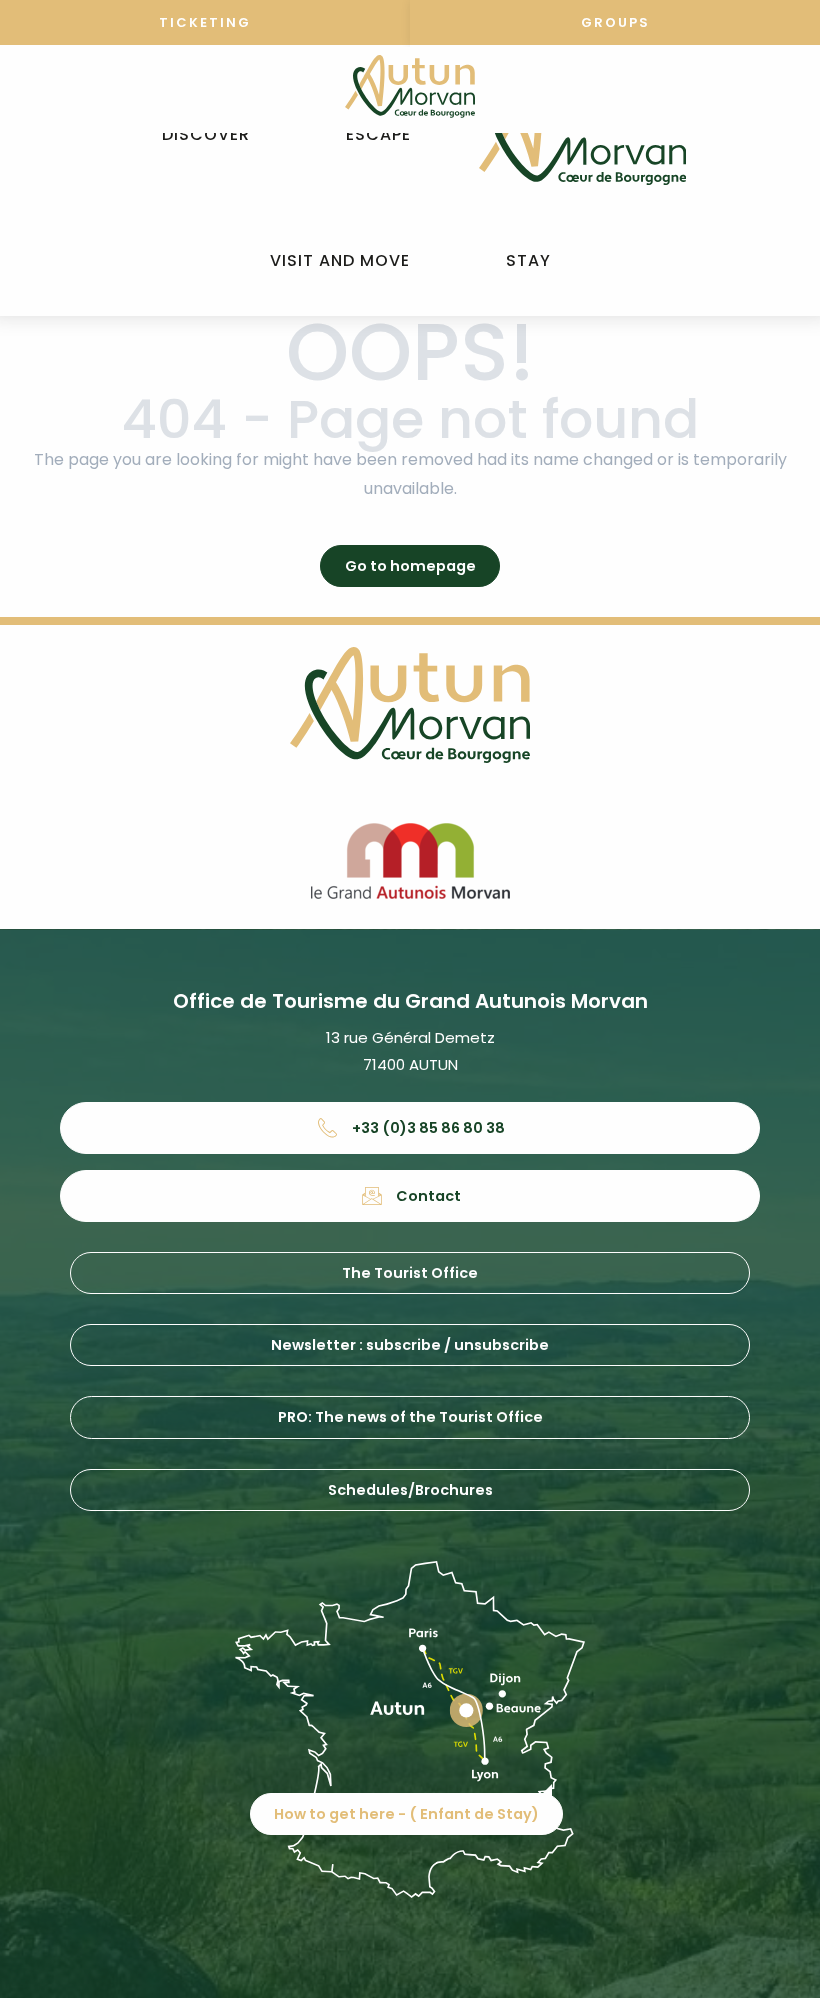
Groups (615, 22)
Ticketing (205, 22)
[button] (206, 135)
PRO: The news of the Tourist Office (410, 1417)
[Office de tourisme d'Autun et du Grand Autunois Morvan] (582, 135)
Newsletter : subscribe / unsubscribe (410, 1345)
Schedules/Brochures (410, 1490)
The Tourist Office (410, 1273)
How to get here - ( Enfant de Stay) (406, 1814)
